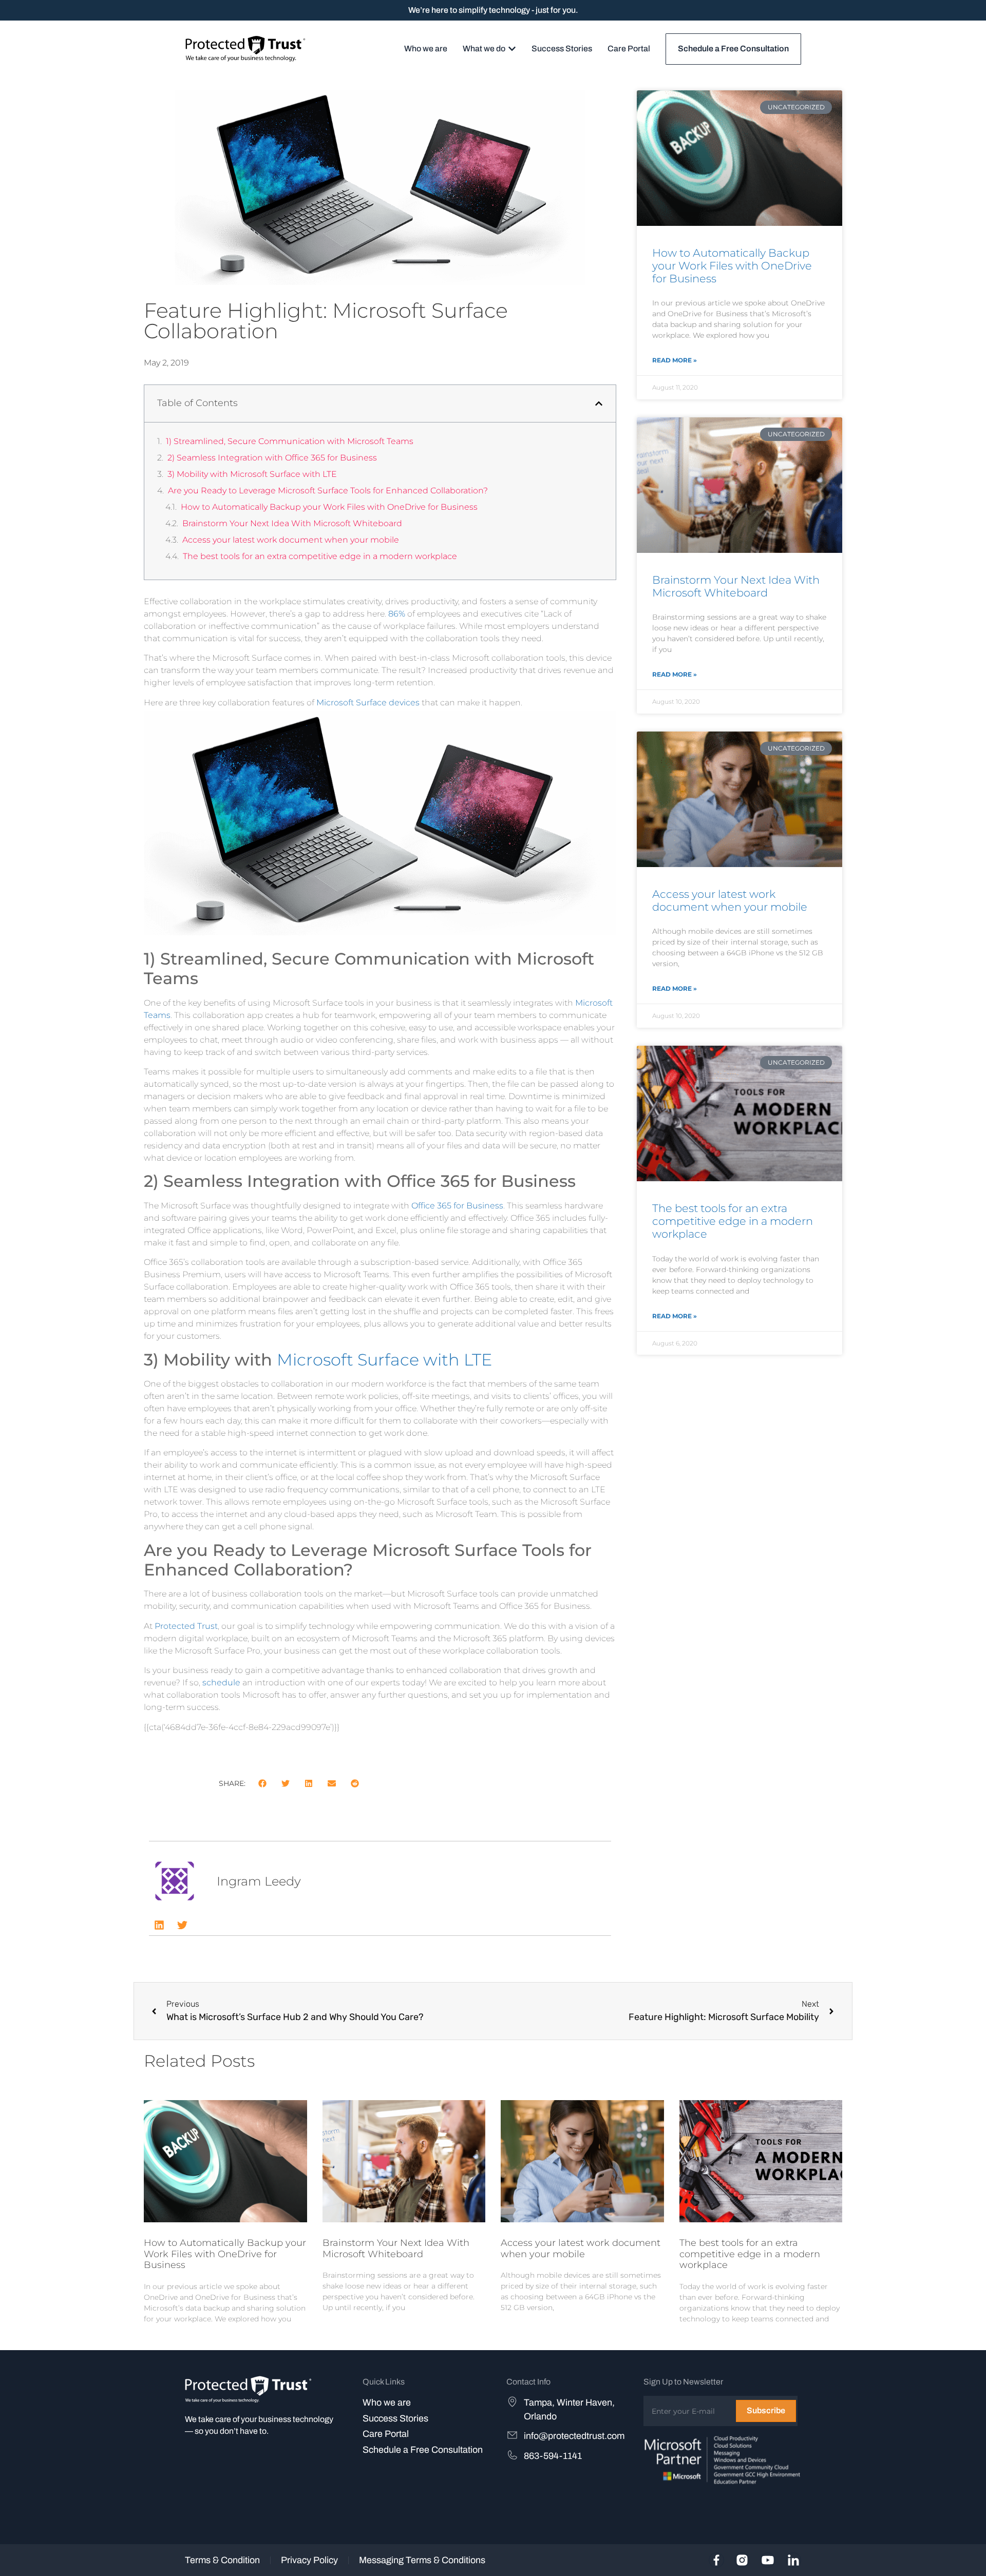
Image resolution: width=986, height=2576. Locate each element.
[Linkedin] (159, 1925)
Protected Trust (186, 1626)
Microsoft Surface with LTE (384, 1360)
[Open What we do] (512, 49)
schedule (221, 1683)
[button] (599, 403)
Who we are (387, 2402)
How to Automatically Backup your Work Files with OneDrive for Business (329, 507)
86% (397, 614)
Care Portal (386, 2434)
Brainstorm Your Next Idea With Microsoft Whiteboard (292, 523)
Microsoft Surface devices (368, 703)
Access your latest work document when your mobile (291, 540)
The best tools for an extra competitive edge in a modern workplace (320, 556)
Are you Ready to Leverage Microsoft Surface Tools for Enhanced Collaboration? (328, 491)
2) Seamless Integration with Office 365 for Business (272, 458)
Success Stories (395, 2418)
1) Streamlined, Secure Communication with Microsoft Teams (290, 441)
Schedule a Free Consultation (423, 2450)
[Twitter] (182, 1925)
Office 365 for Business (457, 1206)
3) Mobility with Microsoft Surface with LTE (252, 474)
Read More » (675, 360)
